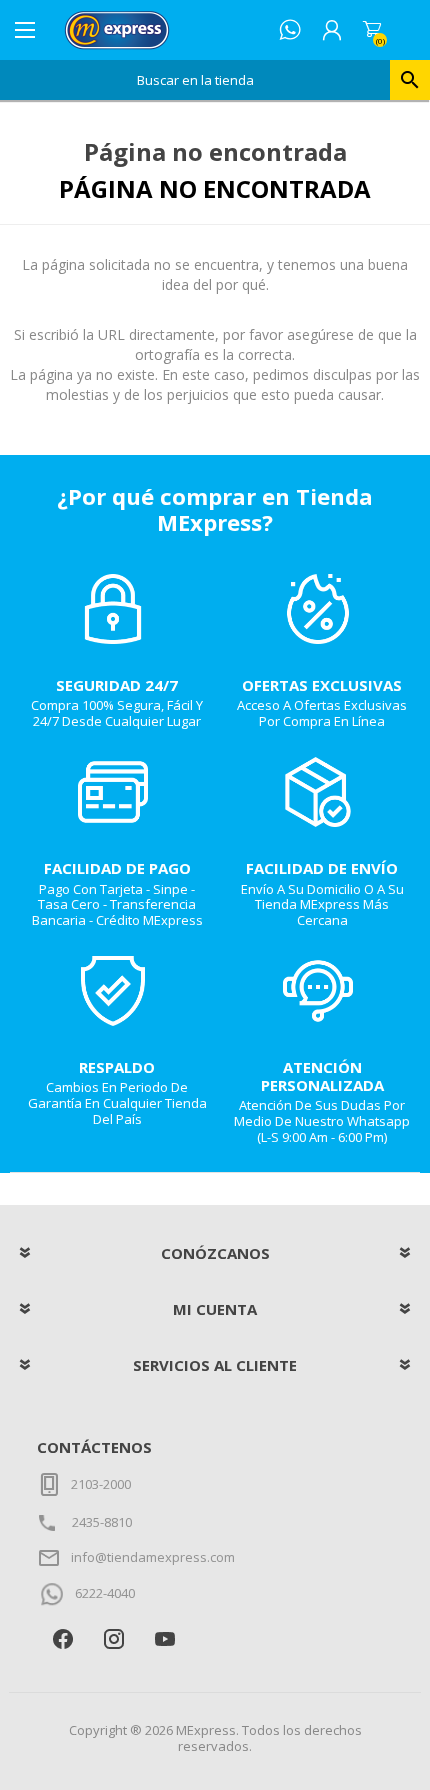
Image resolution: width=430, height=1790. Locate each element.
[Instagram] (113, 1638)
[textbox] (195, 80)
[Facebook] (62, 1638)
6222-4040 (105, 1593)
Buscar (410, 80)
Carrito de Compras (372, 30)
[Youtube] (164, 1638)
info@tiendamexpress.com (153, 1557)
